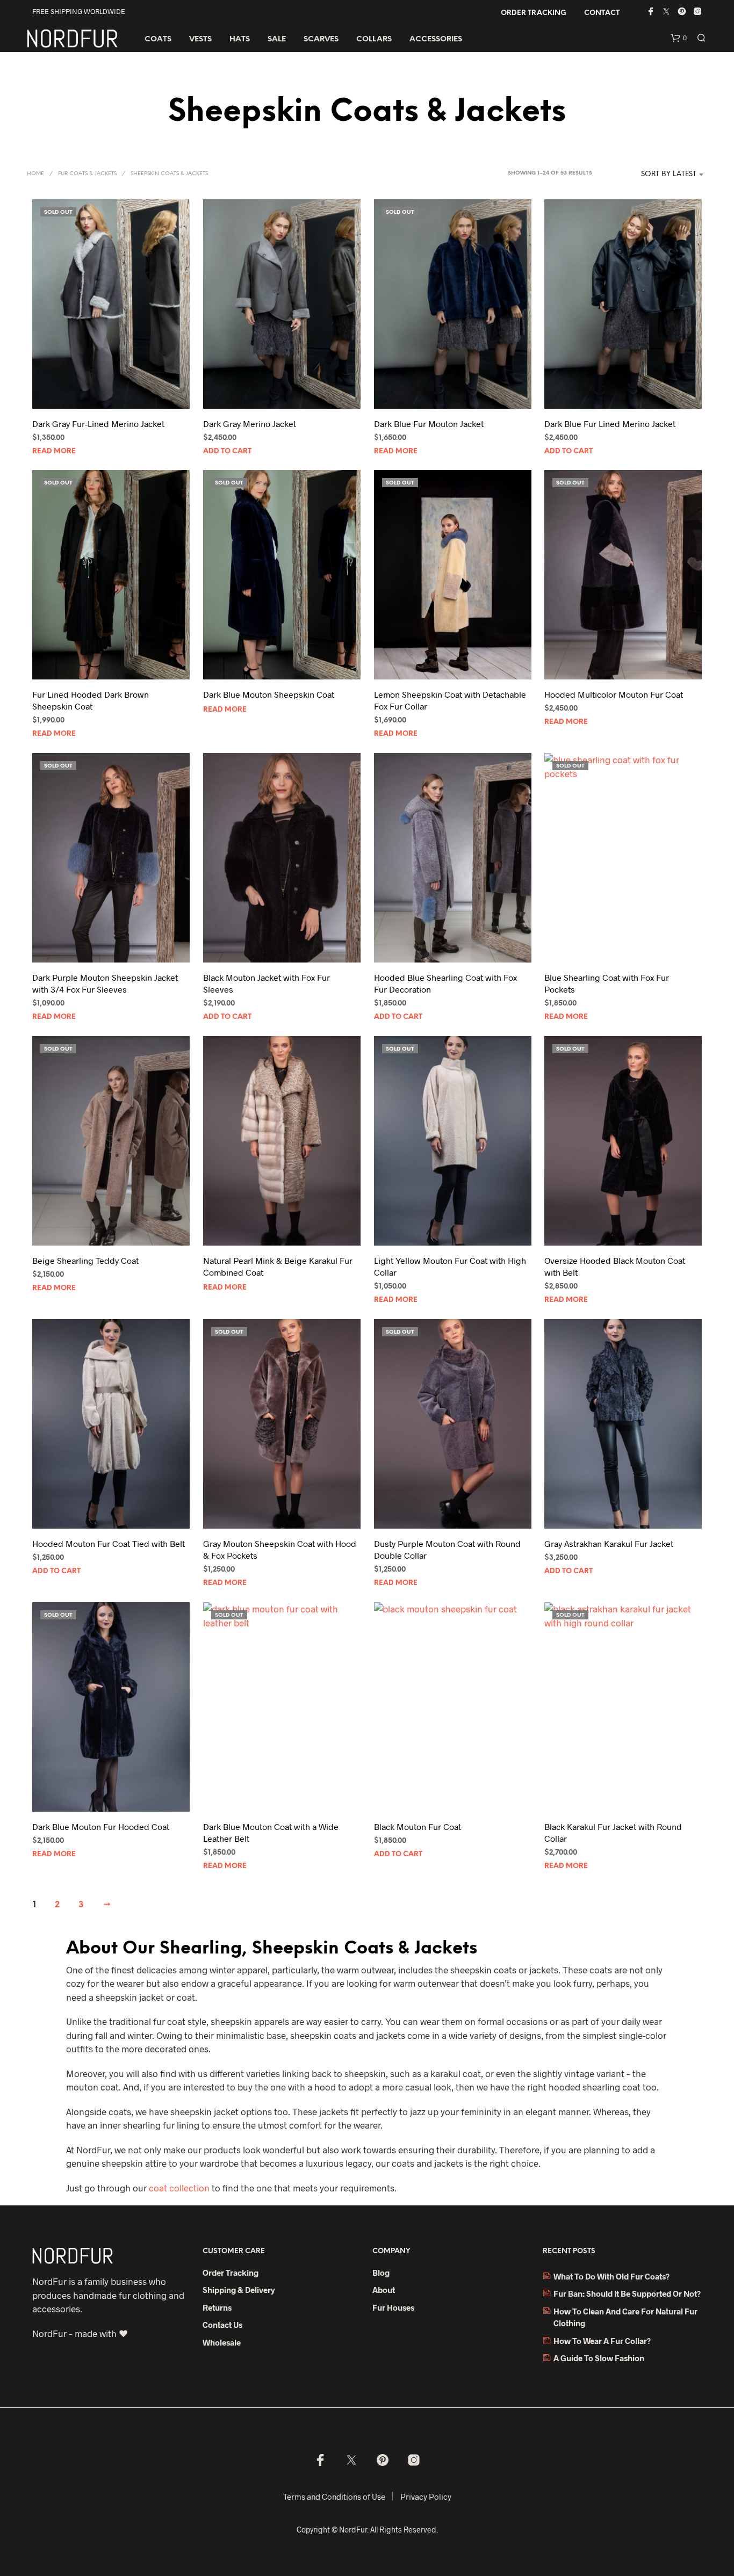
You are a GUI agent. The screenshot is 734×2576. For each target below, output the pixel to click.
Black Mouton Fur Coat (418, 1826)
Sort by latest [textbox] (669, 174)
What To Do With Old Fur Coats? (611, 2276)
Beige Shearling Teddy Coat (85, 1260)
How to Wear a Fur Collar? (602, 2341)
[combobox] (653, 175)
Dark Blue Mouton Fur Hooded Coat (101, 1826)
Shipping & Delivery (239, 2290)
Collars (374, 39)
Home (35, 174)
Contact (602, 13)
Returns (217, 2307)
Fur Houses (393, 2307)
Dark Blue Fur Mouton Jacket (429, 424)
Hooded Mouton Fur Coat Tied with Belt (109, 1543)
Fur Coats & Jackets (87, 174)
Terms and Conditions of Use (334, 2497)
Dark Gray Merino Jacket (250, 424)
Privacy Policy (426, 2497)
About (384, 2290)
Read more (54, 451)
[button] (679, 38)
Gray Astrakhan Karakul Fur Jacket (609, 1543)
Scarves (321, 39)
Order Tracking (534, 13)
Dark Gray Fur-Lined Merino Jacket (98, 424)
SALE (277, 39)
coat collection (179, 2188)
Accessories (436, 39)
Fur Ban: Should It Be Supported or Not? (627, 2293)
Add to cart (227, 451)
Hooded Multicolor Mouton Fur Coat (614, 694)
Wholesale (222, 2342)
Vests (200, 39)
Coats (158, 39)
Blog (381, 2273)
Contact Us (222, 2325)
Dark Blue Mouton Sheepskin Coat (269, 694)
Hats (240, 39)
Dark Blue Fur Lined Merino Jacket (610, 424)
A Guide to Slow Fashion (599, 2358)
